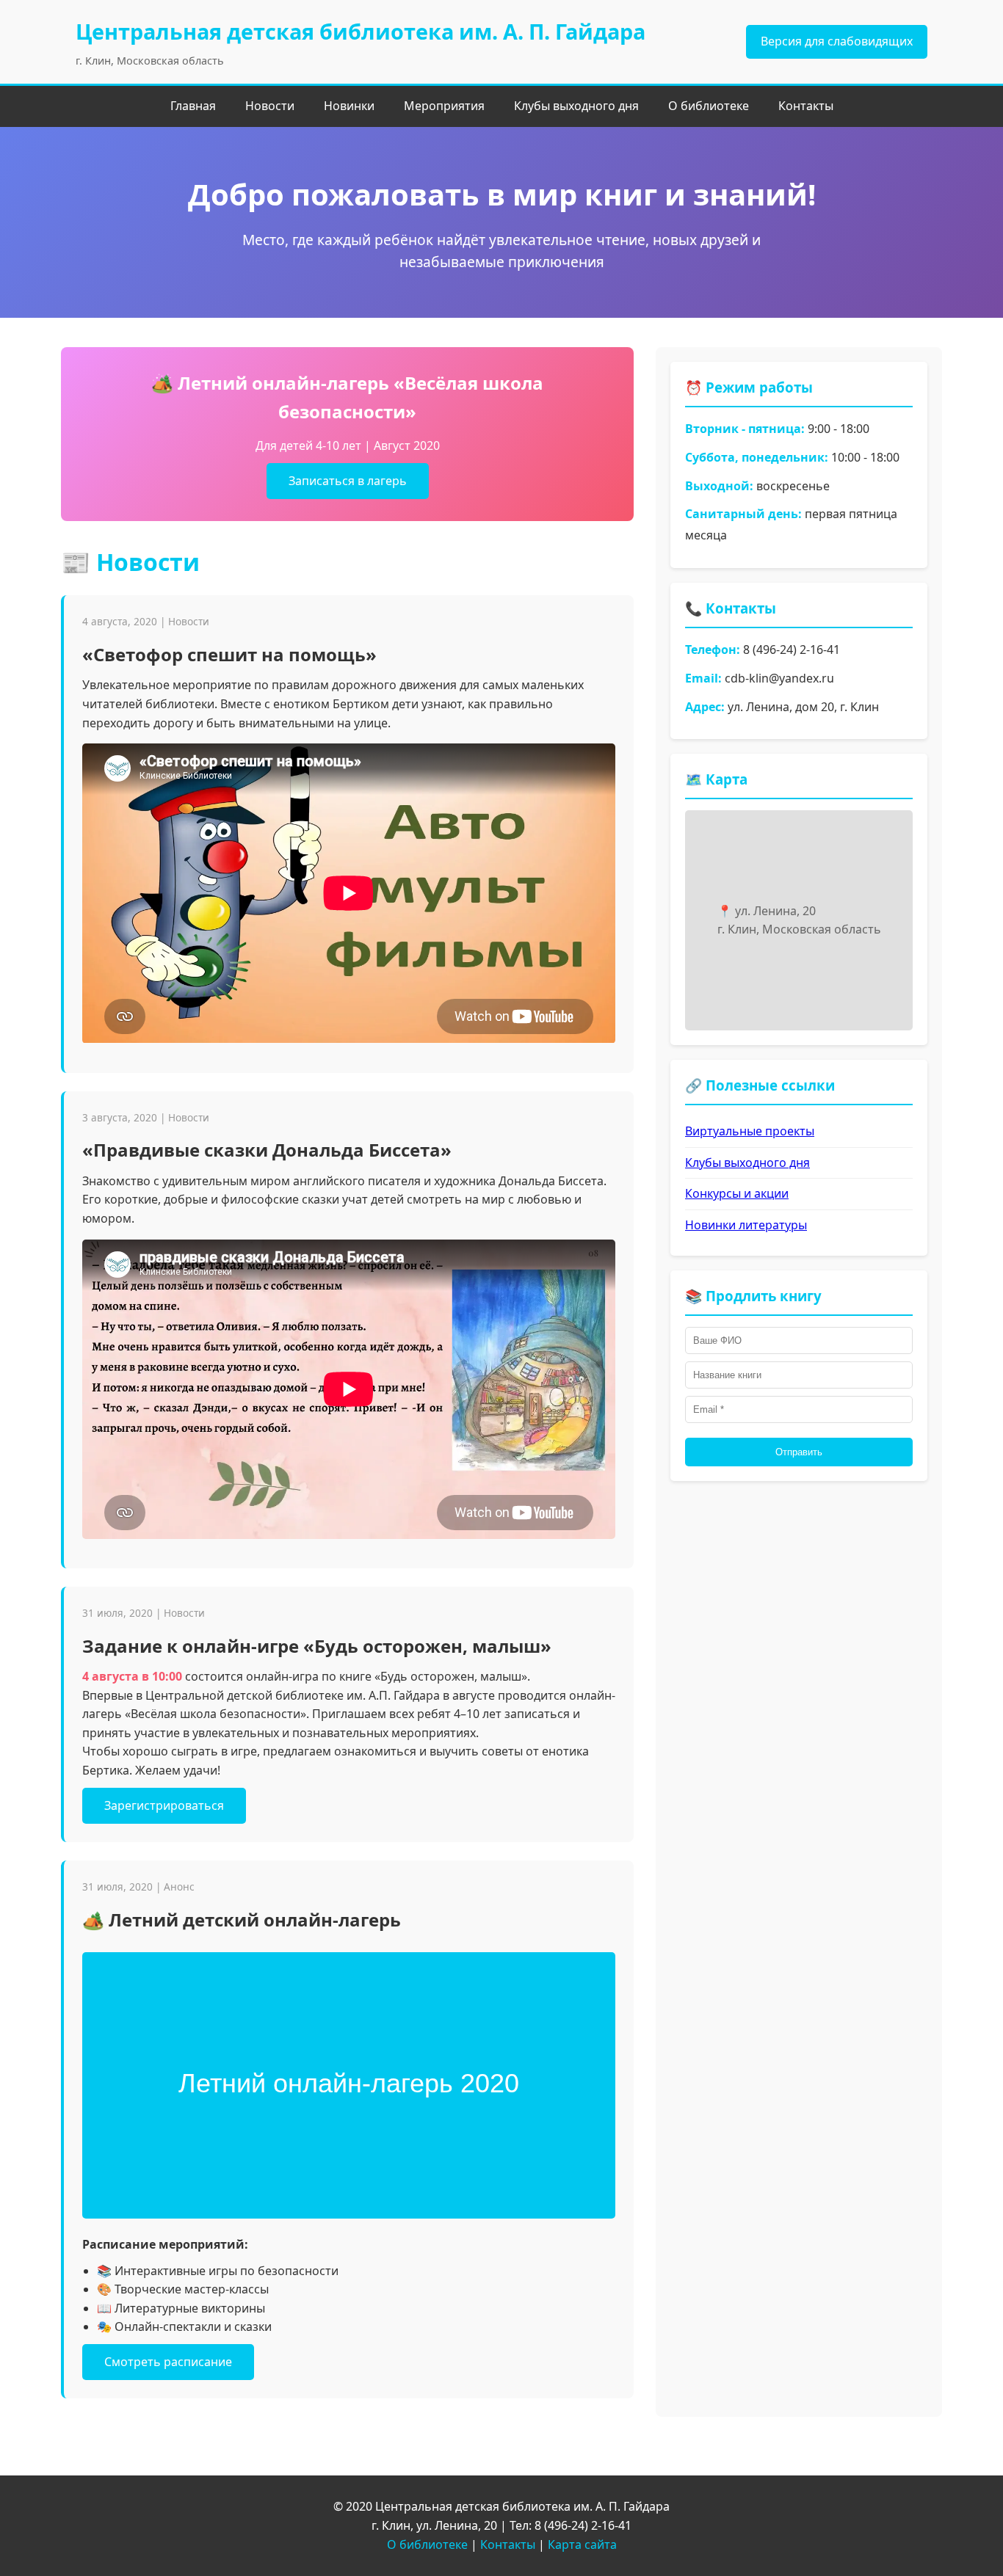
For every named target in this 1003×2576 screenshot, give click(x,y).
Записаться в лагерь (348, 481)
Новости (270, 106)
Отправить (799, 1452)
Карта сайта (582, 2544)
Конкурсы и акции (737, 1193)
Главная (193, 106)
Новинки (349, 106)
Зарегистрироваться (164, 1805)
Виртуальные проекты (750, 1131)
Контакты (806, 106)
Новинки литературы (746, 1225)
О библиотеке (709, 106)
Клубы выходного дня (576, 106)
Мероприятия (444, 106)
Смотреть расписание (168, 2362)
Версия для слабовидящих (837, 41)
